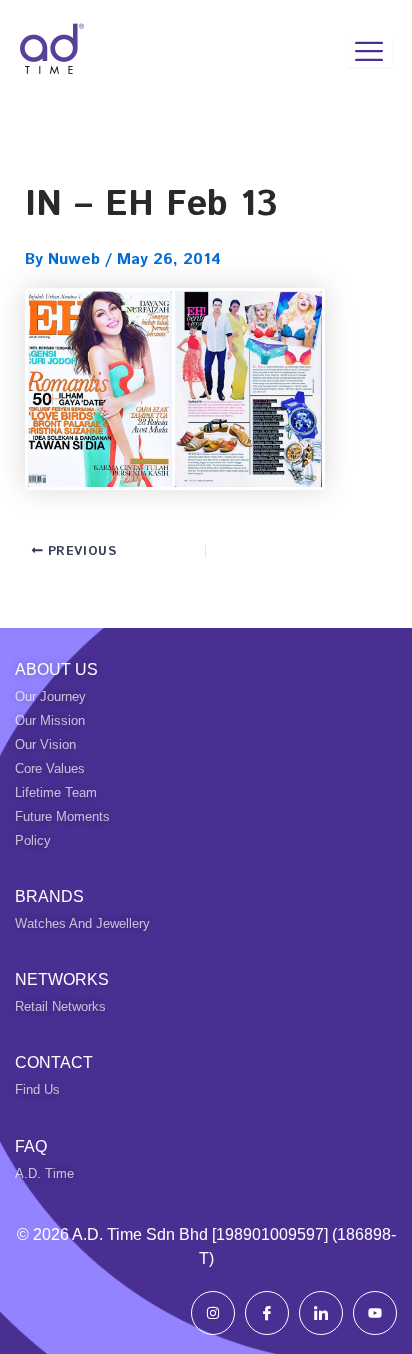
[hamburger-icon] (369, 52)
